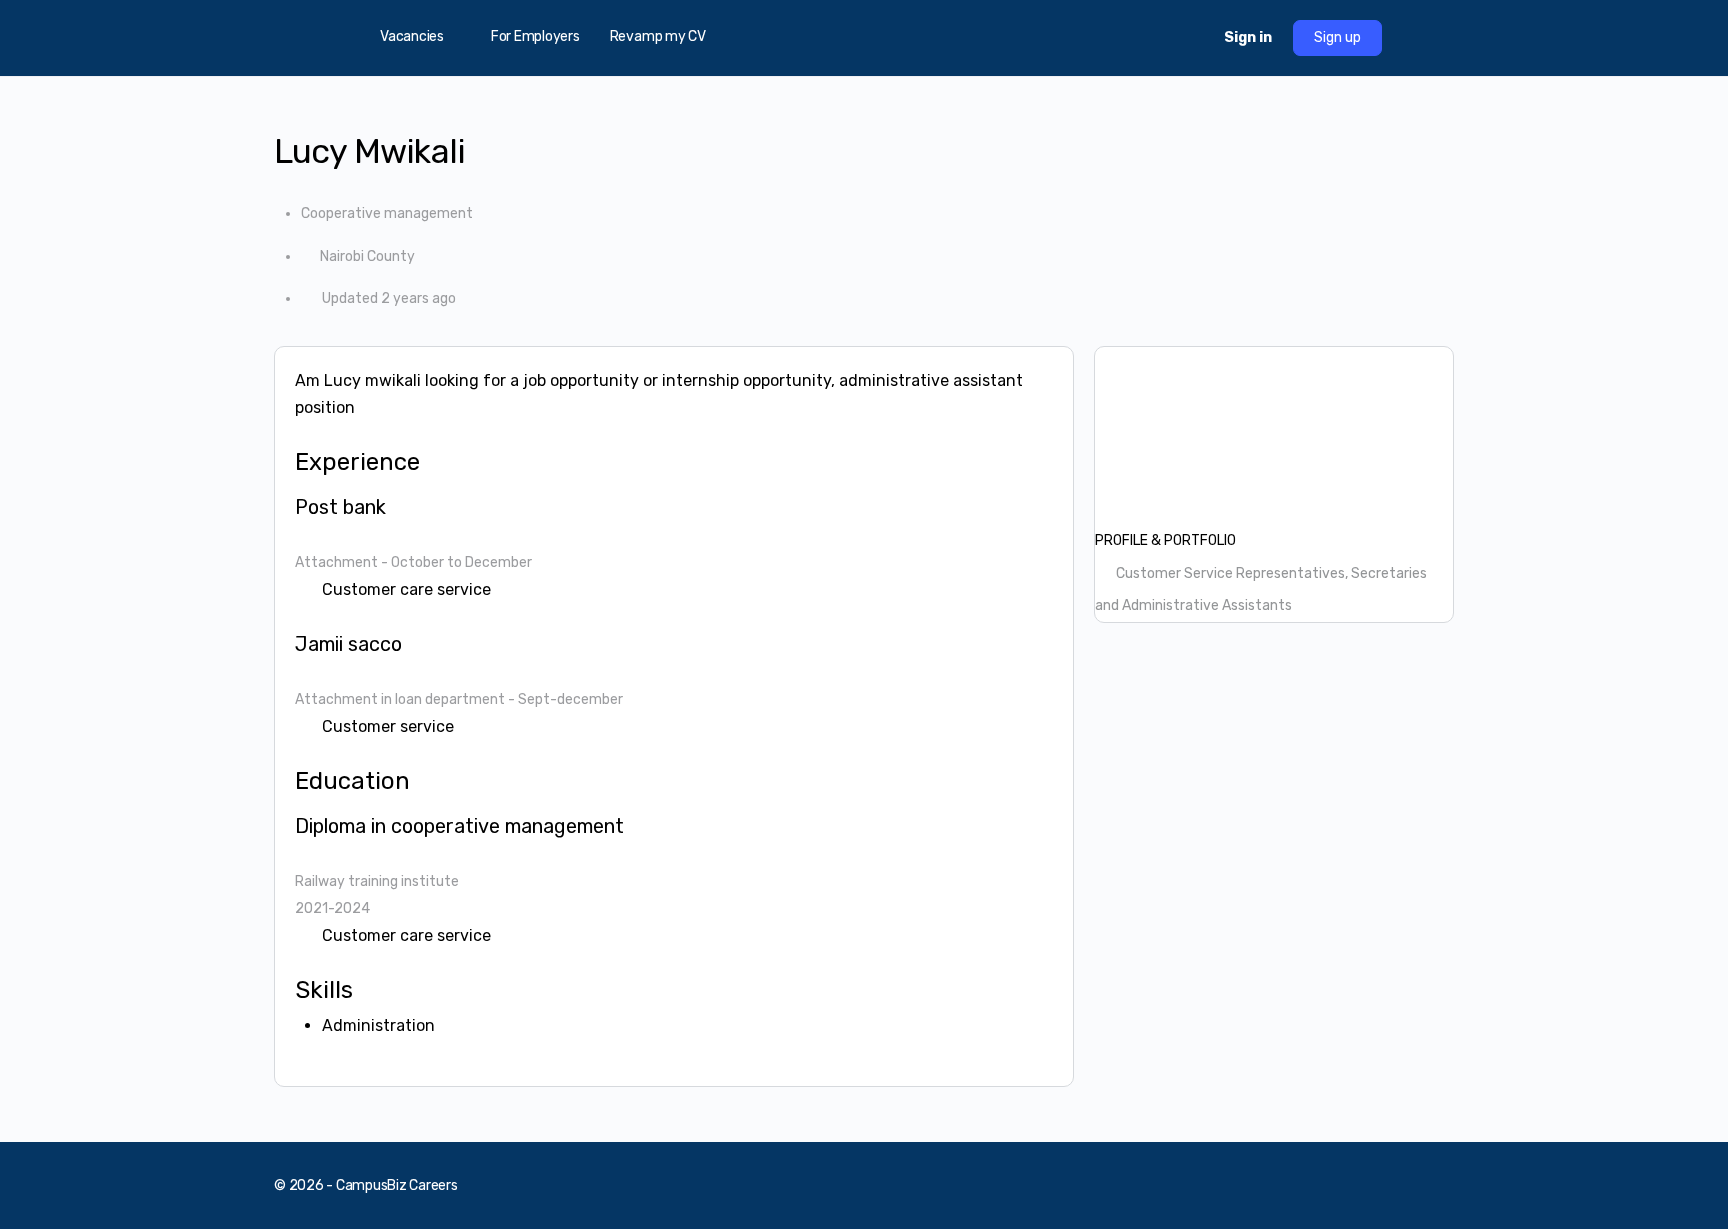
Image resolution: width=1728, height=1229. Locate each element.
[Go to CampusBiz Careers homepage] (864, 36)
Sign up (1337, 37)
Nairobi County (367, 256)
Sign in (1248, 37)
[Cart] (1191, 38)
